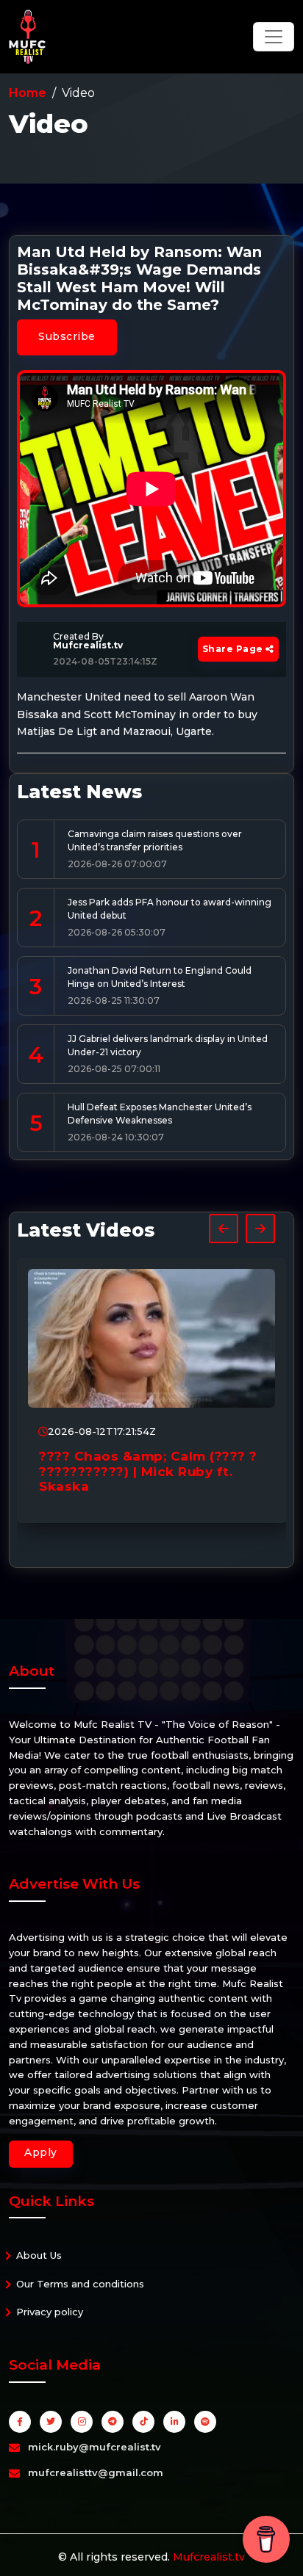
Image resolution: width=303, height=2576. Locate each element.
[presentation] (224, 1229)
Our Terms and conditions (80, 2284)
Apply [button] (41, 2152)
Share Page (234, 649)
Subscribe (67, 336)
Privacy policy (50, 2312)
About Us (39, 2255)
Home (28, 93)
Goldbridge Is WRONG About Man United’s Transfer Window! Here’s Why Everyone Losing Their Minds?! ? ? (172, 1479)
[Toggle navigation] (274, 37)
